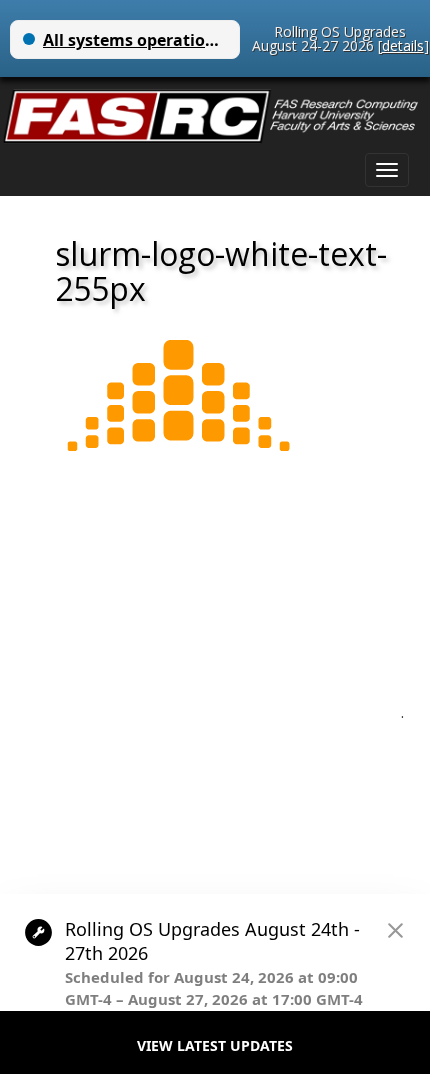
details (403, 45)
